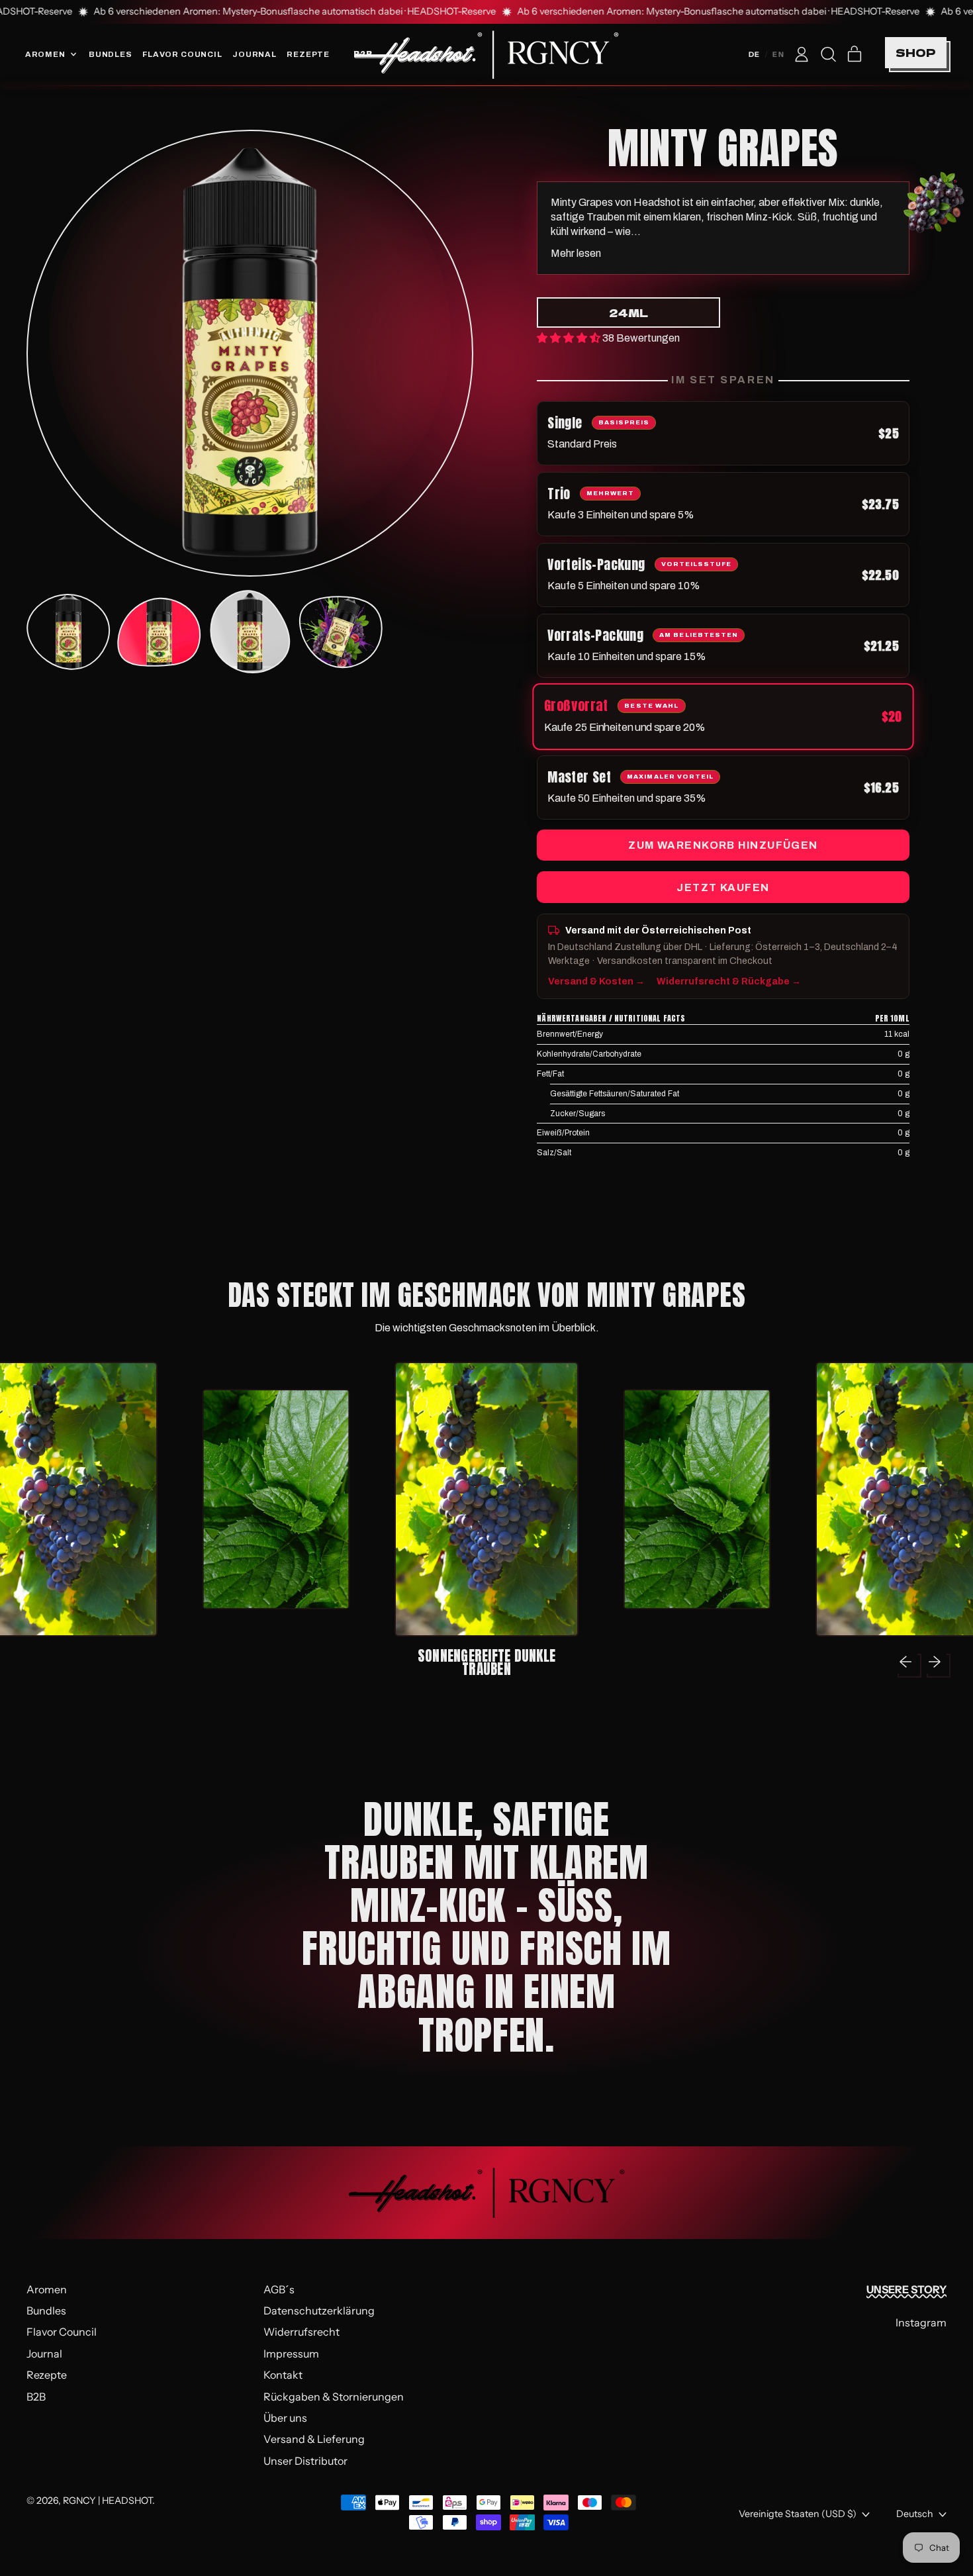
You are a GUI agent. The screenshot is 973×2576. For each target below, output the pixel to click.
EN (778, 54)
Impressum (291, 2354)
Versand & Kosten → (596, 981)
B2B (36, 2397)
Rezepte (308, 54)
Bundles (111, 54)
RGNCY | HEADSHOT (108, 2501)
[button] (828, 54)
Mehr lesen (576, 253)
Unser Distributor (305, 2461)
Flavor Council (182, 54)
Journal (255, 54)
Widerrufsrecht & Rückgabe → (729, 981)
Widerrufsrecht (301, 2332)
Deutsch (915, 2514)
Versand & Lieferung (314, 2439)
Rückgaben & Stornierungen (334, 2397)
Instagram (921, 2322)
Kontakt (283, 2375)
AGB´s (279, 2289)
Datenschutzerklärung (319, 2311)
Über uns (285, 2418)
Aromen (47, 2289)
